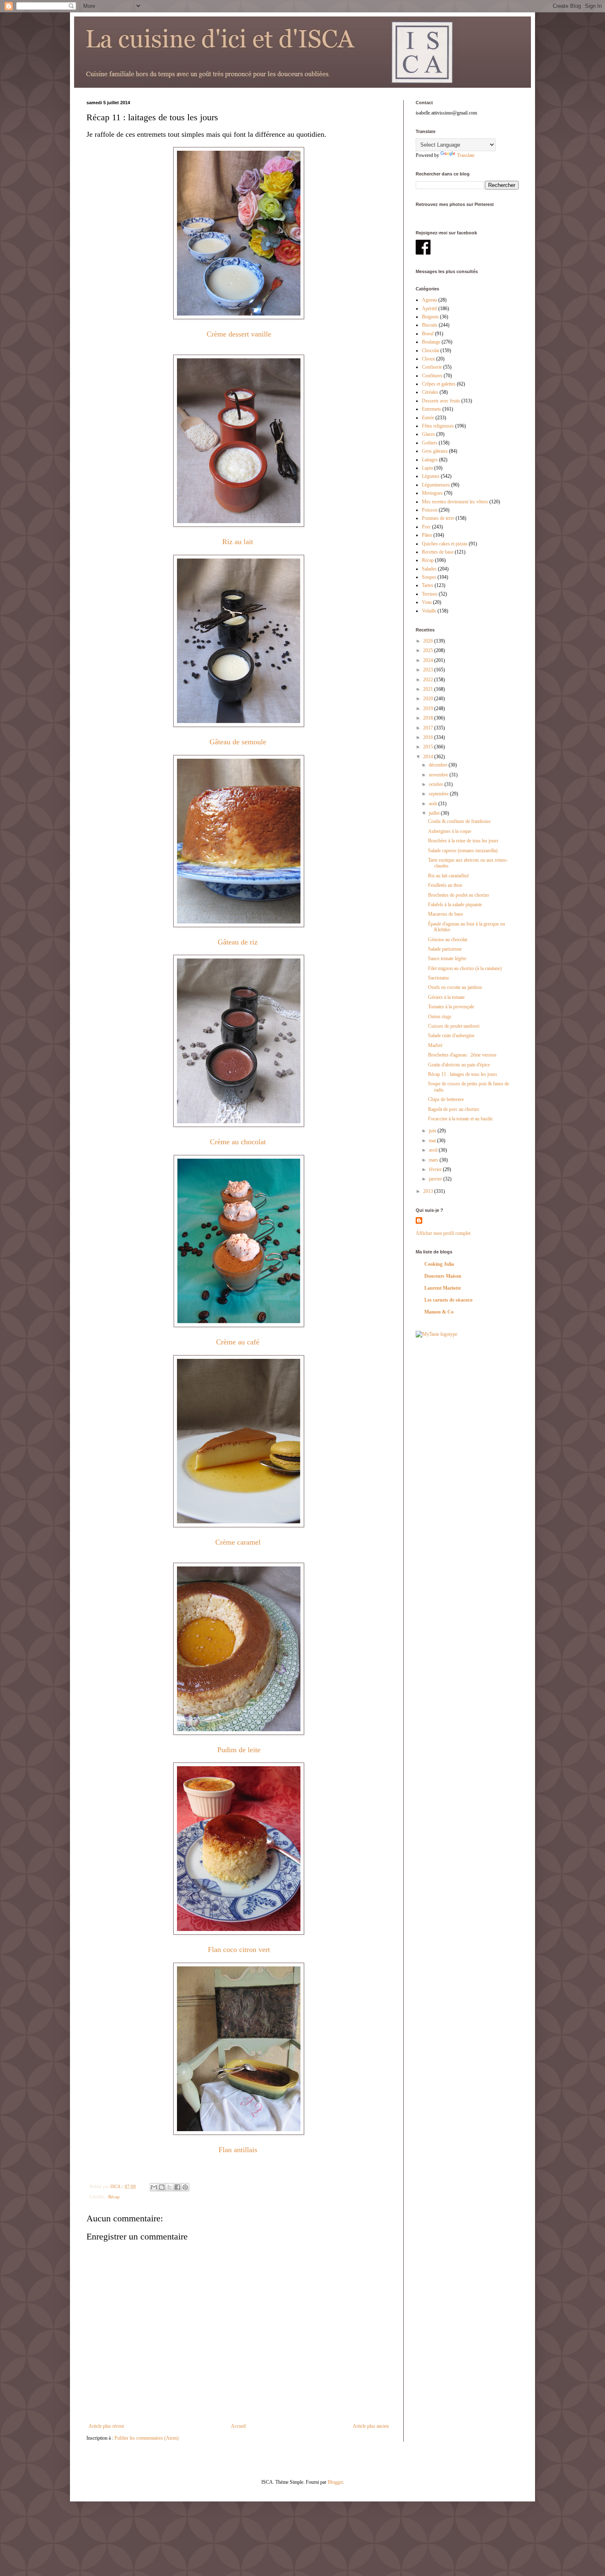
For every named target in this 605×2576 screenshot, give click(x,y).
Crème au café (239, 1342)
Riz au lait (239, 542)
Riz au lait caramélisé (448, 876)
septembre (439, 794)
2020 (429, 699)
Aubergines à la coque (450, 831)
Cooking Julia (439, 1264)
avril (434, 1150)
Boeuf (428, 334)
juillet (435, 813)
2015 (429, 747)
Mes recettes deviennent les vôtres (455, 502)
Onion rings (440, 1017)
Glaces (428, 434)
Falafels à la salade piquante (455, 905)
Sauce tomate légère (447, 958)
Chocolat (430, 351)
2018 (429, 718)
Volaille (429, 611)
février (436, 1169)
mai (433, 1141)
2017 (429, 728)
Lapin (427, 468)
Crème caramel (239, 1542)
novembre (439, 775)
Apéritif (429, 309)
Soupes (429, 577)
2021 (429, 689)
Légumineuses (436, 485)
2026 (429, 641)
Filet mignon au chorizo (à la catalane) (465, 968)
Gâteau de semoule (239, 742)
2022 (429, 680)
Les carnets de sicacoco (448, 1300)
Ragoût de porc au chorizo (454, 1109)
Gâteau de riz (239, 942)
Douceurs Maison (443, 1276)
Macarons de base (446, 914)
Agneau (429, 300)
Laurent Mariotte (443, 1288)
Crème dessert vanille (239, 334)
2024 (429, 660)
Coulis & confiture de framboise (459, 821)
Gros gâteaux (435, 451)
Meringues (432, 493)
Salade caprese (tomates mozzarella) (463, 851)
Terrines (430, 594)
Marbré (435, 1045)
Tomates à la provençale (451, 1007)
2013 (429, 1191)
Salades (429, 569)
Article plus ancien (371, 2426)
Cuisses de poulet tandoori (454, 1026)
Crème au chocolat (239, 1142)
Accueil (238, 2426)
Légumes (431, 476)
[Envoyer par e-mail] (154, 2187)
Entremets (432, 409)
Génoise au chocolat (448, 940)
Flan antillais (238, 2150)
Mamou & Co (439, 1312)
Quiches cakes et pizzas (445, 544)
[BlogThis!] (162, 2187)
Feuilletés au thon (445, 885)
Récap (114, 2197)
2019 (429, 708)
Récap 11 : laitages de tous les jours (463, 1074)
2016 (429, 737)
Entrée (428, 418)
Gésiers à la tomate (446, 997)
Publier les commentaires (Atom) (147, 2438)
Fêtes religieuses (438, 426)
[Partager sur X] (170, 2187)
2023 (429, 670)
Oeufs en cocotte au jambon (455, 987)
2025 (429, 650)
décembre (439, 765)
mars (434, 1160)
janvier (436, 1179)
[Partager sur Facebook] (177, 2187)
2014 (429, 757)
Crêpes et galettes (439, 384)
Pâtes (427, 535)
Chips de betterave (446, 1099)
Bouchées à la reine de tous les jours (463, 841)
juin (433, 1131)
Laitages (430, 460)
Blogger (335, 2482)
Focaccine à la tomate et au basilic (461, 1119)
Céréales (430, 392)
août (434, 804)
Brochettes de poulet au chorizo (458, 895)
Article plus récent (106, 2426)
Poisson (430, 510)
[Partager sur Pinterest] (185, 2187)
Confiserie (432, 367)
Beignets (430, 317)
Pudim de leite (239, 1750)
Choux (428, 359)
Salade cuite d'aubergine (451, 1036)
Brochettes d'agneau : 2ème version (462, 1055)
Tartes (428, 585)
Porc (426, 527)
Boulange (431, 342)
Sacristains (439, 978)
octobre (437, 784)
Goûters (430, 443)
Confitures (432, 376)
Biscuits (430, 325)
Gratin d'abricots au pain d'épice (459, 1065)
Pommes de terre (438, 518)
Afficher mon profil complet (443, 1233)
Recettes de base (438, 552)
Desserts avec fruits (441, 401)
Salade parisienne (445, 949)
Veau (427, 602)
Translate (466, 155)
